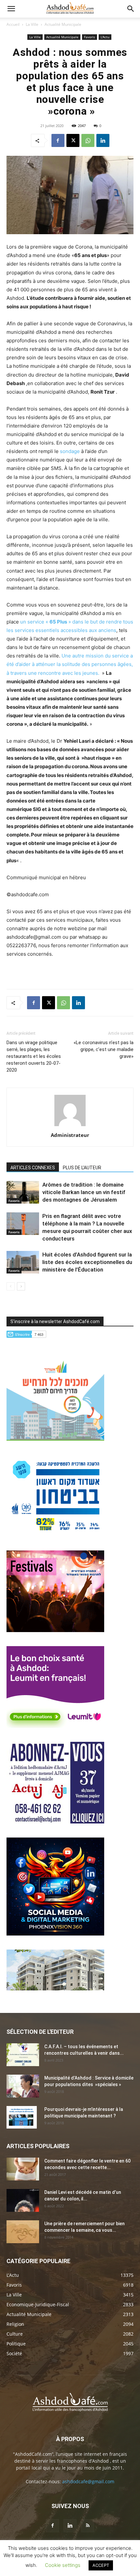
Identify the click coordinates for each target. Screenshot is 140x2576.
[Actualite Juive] (55, 1822)
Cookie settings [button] (63, 2565)
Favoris (90, 37)
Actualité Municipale (63, 24)
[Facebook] (58, 140)
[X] (73, 140)
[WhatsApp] (88, 140)
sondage (70, 451)
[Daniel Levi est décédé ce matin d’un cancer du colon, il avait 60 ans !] (23, 2200)
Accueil (13, 24)
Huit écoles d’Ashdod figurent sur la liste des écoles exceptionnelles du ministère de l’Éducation (87, 1262)
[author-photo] (70, 1126)
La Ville (32, 24)
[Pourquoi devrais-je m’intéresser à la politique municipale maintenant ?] (22, 2117)
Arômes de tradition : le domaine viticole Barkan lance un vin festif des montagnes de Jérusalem (84, 1192)
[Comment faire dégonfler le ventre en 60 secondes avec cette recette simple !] (23, 2169)
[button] (11, 9)
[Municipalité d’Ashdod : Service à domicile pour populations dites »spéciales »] (23, 2086)
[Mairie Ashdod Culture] (55, 1630)
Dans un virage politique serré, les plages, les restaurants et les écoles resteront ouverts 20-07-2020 (34, 1056)
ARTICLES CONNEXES (33, 1168)
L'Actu (105, 37)
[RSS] (88, 2526)
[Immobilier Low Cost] (55, 1989)
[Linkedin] (103, 140)
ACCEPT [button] (101, 2565)
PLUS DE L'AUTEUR (82, 1168)
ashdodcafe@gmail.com (88, 2481)
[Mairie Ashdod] (55, 1535)
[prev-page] (11, 1286)
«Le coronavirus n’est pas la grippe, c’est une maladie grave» (104, 1049)
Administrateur (70, 1135)
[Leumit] (55, 1726)
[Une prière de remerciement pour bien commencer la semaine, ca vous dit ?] (23, 2232)
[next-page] (21, 1286)
